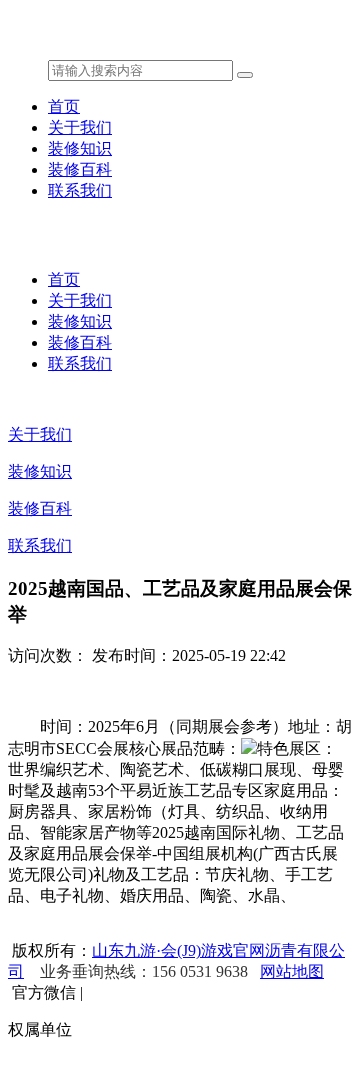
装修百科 (80, 169)
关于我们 (80, 127)
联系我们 (80, 190)
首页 (64, 106)
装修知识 (80, 148)
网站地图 (292, 971)
